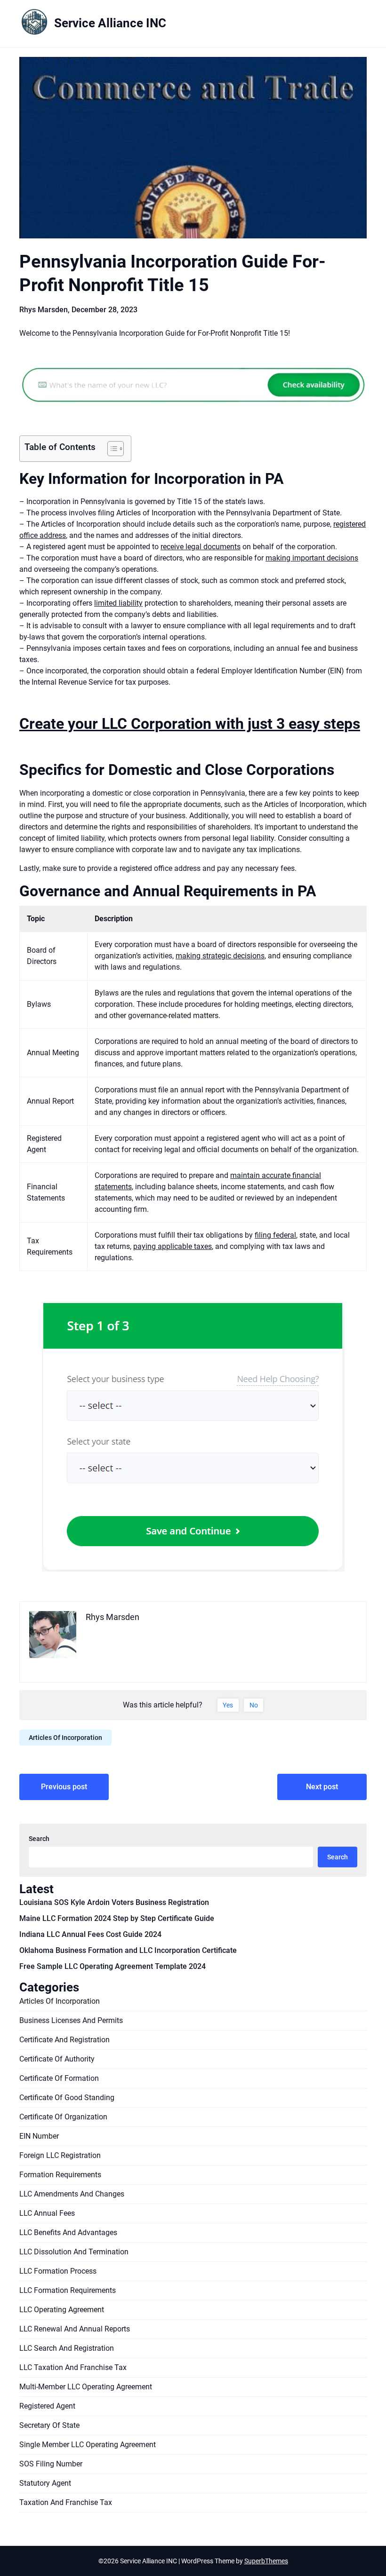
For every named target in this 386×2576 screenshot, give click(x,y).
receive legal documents (201, 547)
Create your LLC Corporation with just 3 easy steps (190, 724)
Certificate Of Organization (63, 2117)
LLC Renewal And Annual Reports (75, 2329)
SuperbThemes (266, 2561)
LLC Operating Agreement (62, 2310)
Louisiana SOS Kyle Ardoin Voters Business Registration (114, 1902)
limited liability (118, 603)
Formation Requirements (60, 2175)
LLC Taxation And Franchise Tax (73, 2367)
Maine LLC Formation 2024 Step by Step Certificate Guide (117, 1918)
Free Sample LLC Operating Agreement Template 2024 (113, 1966)
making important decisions (312, 558)
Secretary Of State (49, 2425)
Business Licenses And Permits (71, 2020)
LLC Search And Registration (67, 2348)
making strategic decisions (220, 956)
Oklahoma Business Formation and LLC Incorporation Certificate (128, 1950)
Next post (322, 1787)
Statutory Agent (45, 2483)
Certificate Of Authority (57, 2059)
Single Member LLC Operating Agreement (88, 2445)
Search (39, 1839)
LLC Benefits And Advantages (68, 2232)
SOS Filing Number (51, 2464)
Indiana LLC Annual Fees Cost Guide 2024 (90, 1934)
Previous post (64, 1787)
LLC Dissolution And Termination (74, 2252)
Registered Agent (47, 2406)
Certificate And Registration (64, 2040)
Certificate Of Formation (59, 2078)
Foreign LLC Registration (60, 2155)
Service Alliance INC (110, 23)
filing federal (275, 1235)
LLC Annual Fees (47, 2213)
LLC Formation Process (58, 2271)
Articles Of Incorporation (65, 1738)
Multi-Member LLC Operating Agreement (86, 2387)
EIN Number (39, 2136)
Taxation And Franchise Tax (66, 2502)
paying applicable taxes (173, 1246)
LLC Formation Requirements (68, 2290)
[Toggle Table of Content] (111, 449)
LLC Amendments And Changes (72, 2194)
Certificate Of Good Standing (67, 2098)
